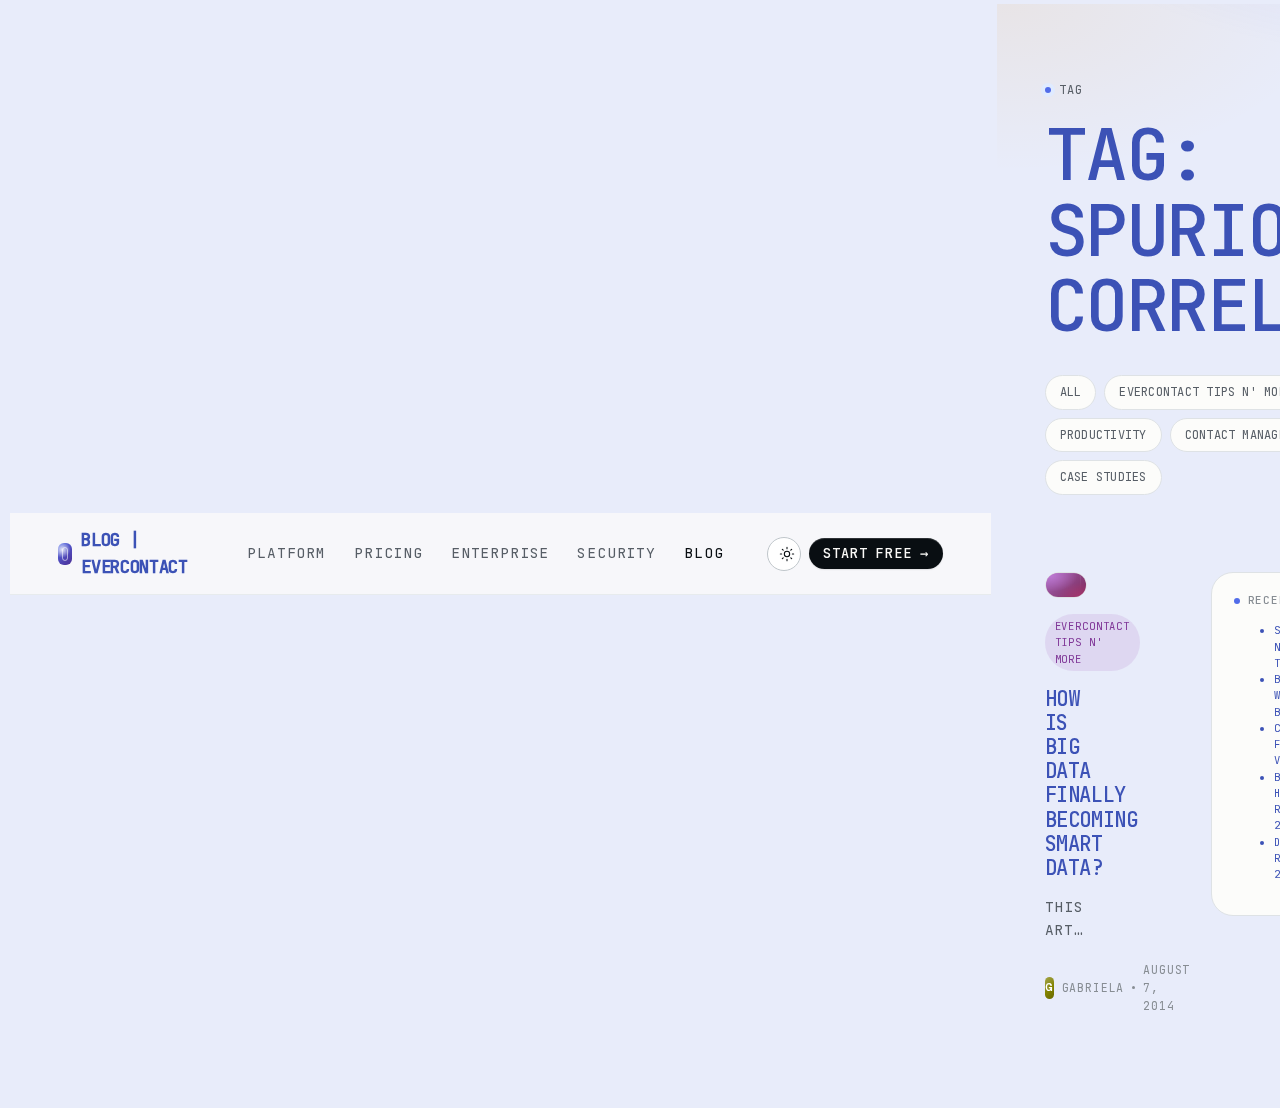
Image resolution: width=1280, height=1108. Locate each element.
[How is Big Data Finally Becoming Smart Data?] (1066, 585)
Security (616, 552)
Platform (286, 552)
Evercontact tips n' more (1092, 642)
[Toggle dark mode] (784, 554)
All (1071, 392)
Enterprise (500, 552)
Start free (875, 553)
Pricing (388, 552)
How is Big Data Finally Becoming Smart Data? (1091, 783)
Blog (703, 552)
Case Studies (1103, 477)
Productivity (1103, 435)
